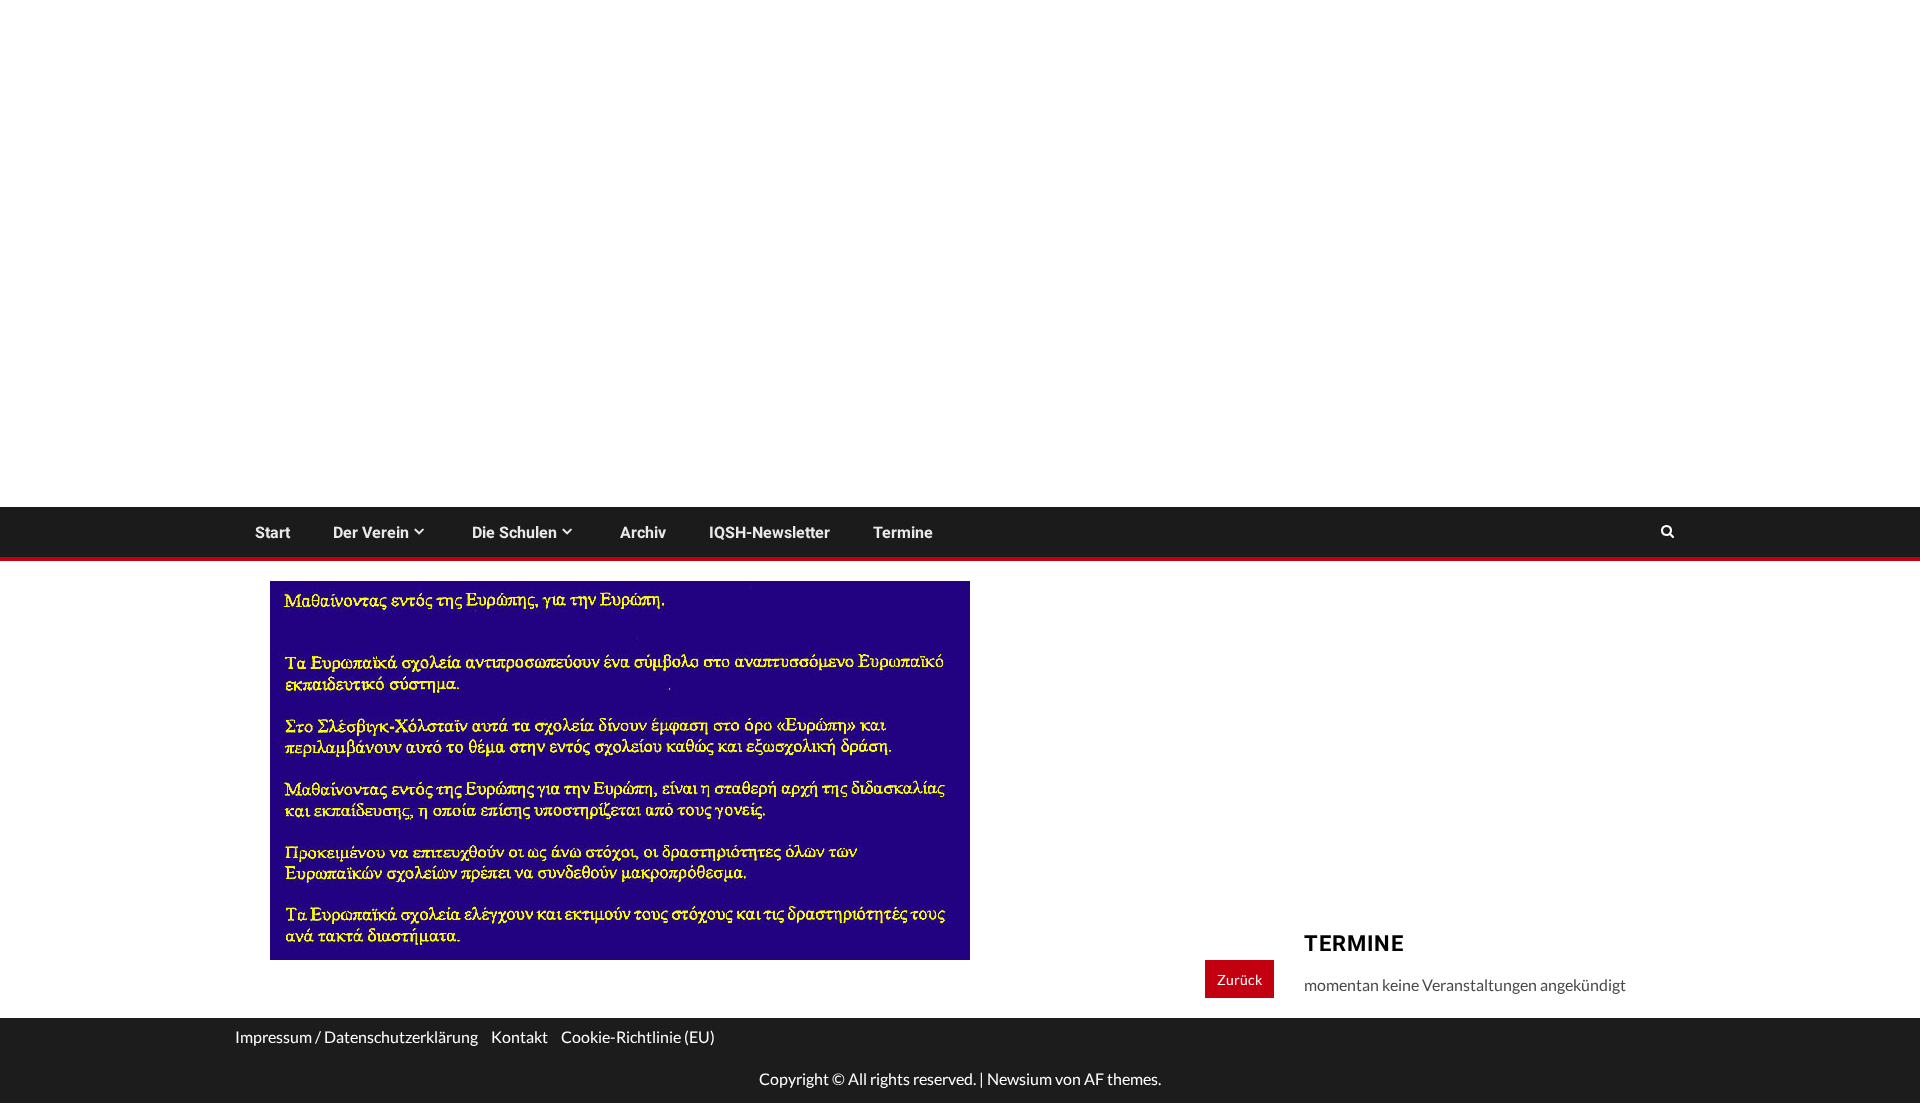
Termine (903, 532)
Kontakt (519, 1036)
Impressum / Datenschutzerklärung (356, 1036)
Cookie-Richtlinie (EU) (638, 1036)
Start (272, 532)
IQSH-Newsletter (769, 532)
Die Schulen (514, 532)
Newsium (1019, 1078)
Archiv (643, 532)
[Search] (1667, 532)
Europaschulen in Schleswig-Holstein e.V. (460, 345)
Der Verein (371, 532)
